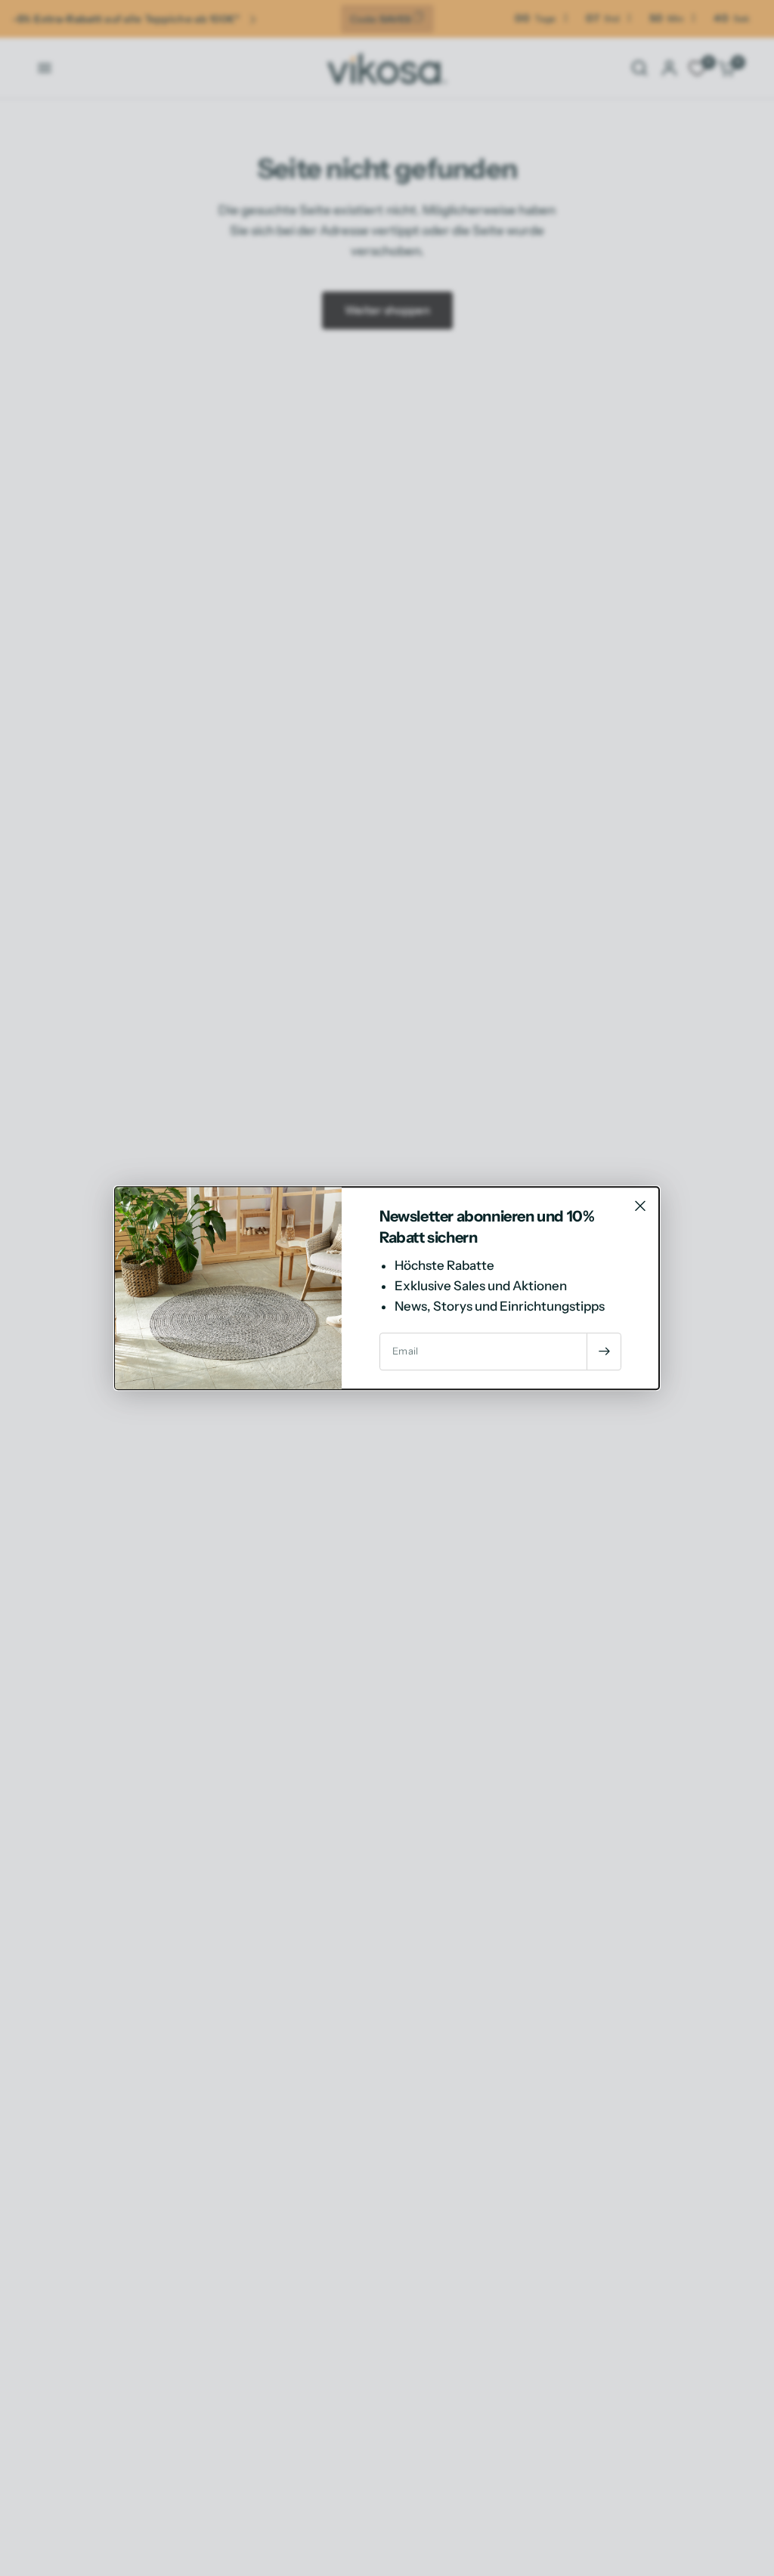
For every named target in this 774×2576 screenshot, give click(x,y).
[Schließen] (640, 1206)
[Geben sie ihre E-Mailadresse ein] (604, 1351)
